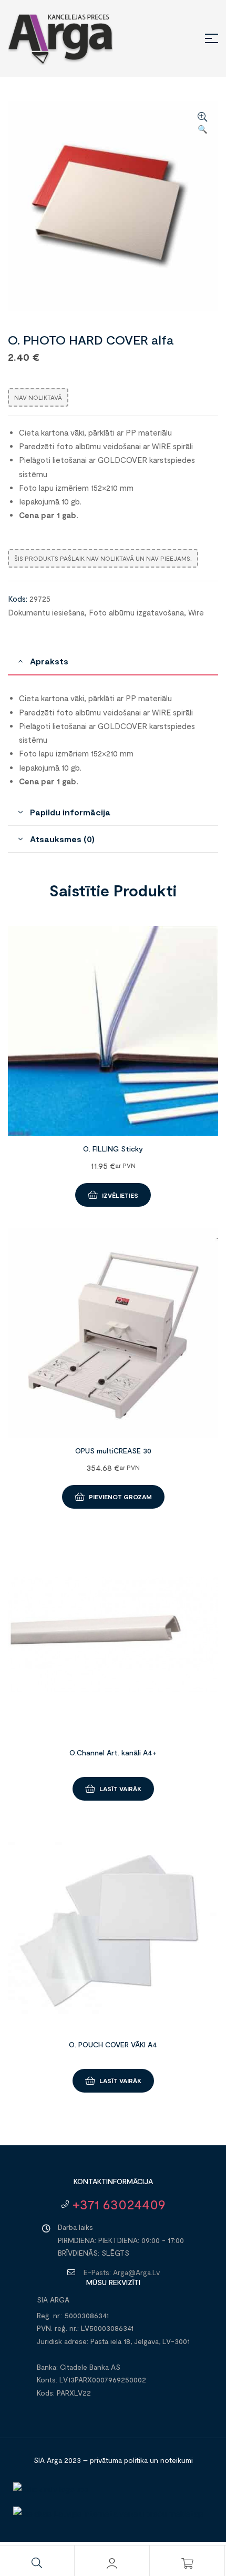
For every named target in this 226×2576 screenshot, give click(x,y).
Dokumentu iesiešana (46, 612)
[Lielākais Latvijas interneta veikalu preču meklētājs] (108, 2513)
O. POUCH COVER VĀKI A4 (113, 2044)
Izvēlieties (120, 1195)
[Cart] (187, 2563)
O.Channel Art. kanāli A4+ (113, 1752)
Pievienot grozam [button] (120, 1497)
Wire (196, 612)
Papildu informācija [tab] (70, 812)
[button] (202, 124)
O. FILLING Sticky (113, 1149)
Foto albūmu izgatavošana (136, 612)
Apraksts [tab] (49, 661)
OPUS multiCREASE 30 (113, 1451)
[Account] (112, 2563)
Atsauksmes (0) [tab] (62, 839)
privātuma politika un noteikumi (141, 2460)
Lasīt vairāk (120, 1789)
